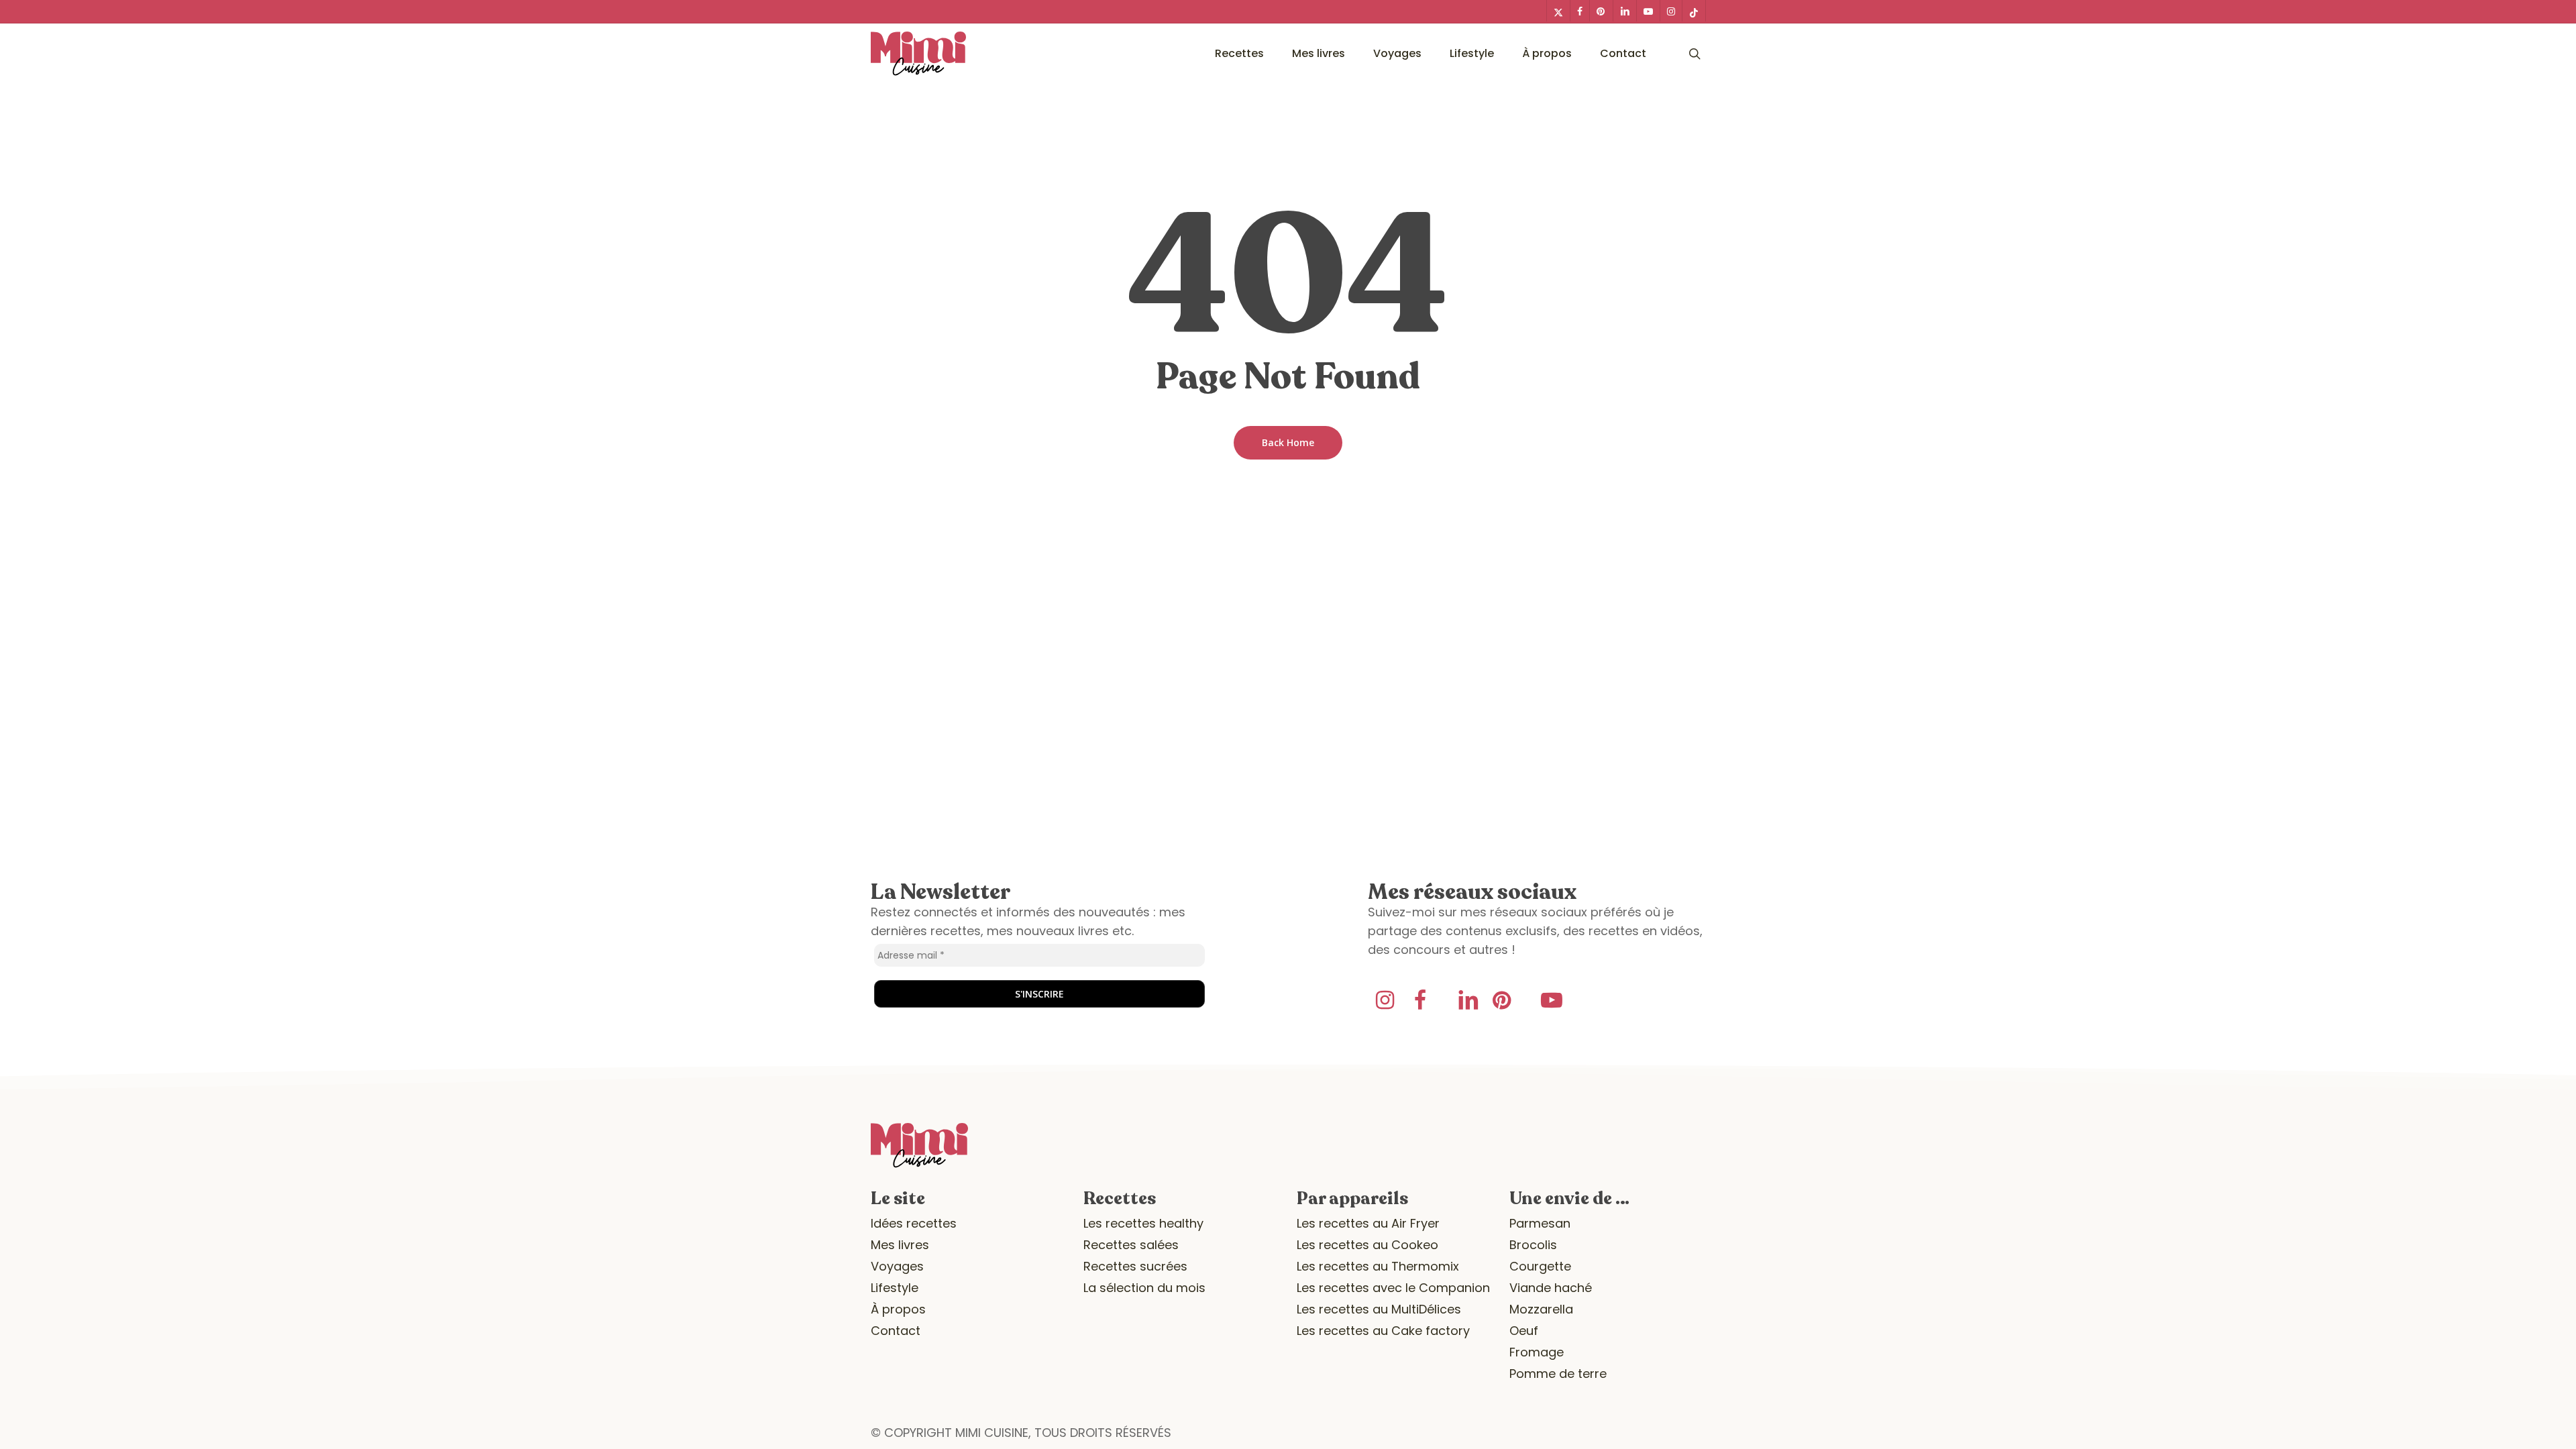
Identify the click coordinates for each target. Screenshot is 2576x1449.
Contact (896, 1331)
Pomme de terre (1558, 1374)
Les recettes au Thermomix (1378, 1266)
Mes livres (900, 1245)
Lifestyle (895, 1288)
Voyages (897, 1266)
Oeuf (1524, 1331)
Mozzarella (1541, 1309)
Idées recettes (914, 1223)
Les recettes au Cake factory (1383, 1331)
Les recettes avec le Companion (1393, 1288)
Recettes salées (1131, 1245)
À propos (898, 1309)
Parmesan (1540, 1223)
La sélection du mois (1144, 1288)
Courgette (1540, 1266)
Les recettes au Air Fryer (1368, 1223)
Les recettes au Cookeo (1367, 1245)
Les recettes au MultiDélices (1379, 1309)
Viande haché (1551, 1288)
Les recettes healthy (1143, 1223)
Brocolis (1533, 1245)
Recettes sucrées (1135, 1266)
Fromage (1537, 1352)
